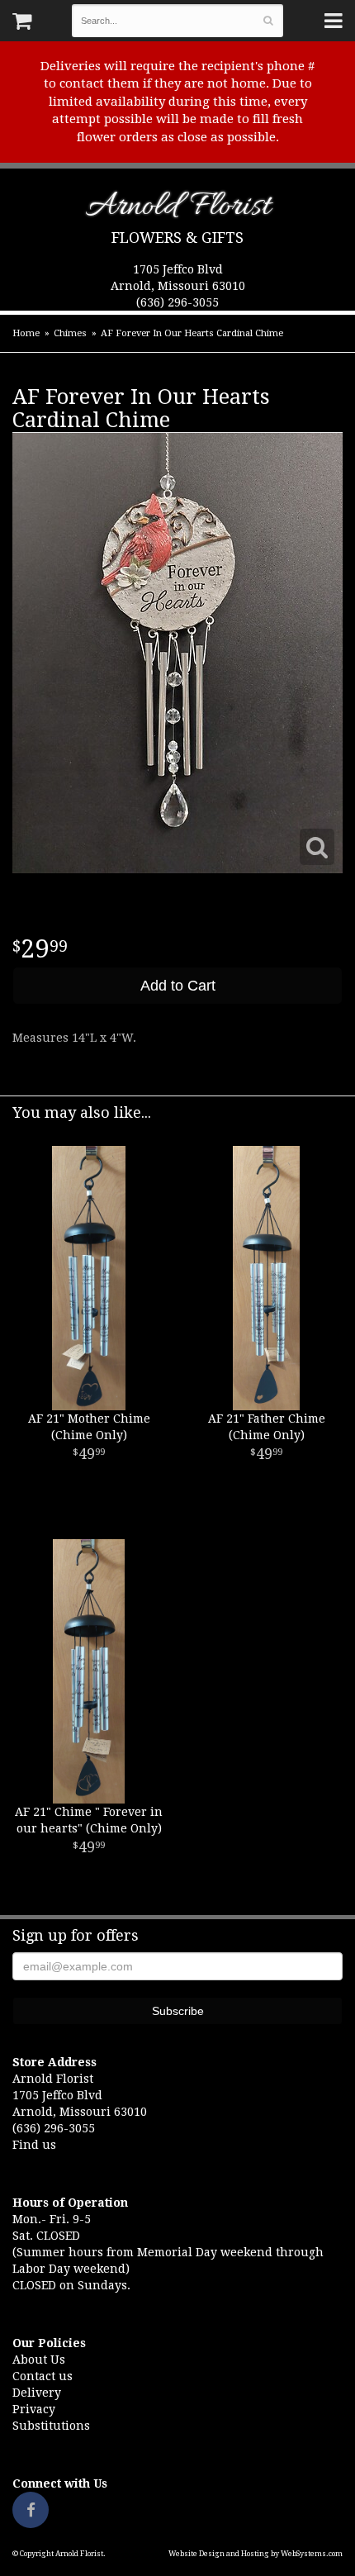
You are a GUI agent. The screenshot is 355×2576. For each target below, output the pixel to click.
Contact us (43, 2376)
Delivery (37, 2393)
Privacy (34, 2409)
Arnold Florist (178, 209)
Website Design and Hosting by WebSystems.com (256, 2554)
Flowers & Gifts (177, 238)
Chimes (70, 333)
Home (26, 333)
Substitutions (51, 2426)
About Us (39, 2360)
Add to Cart (178, 986)
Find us (34, 2145)
